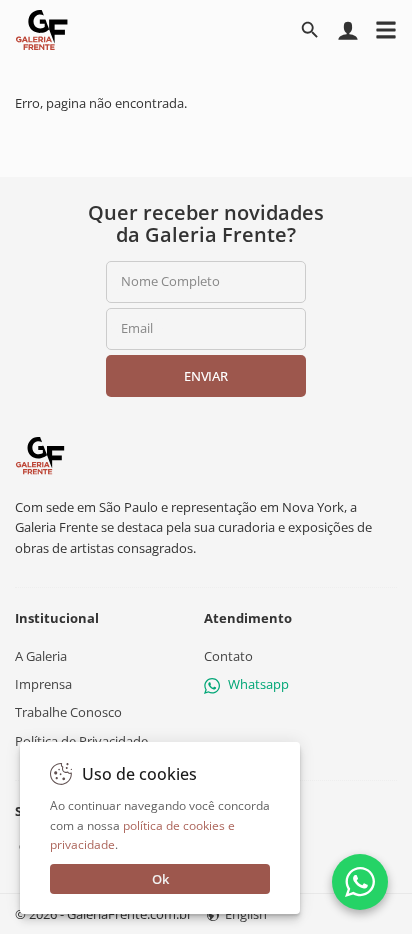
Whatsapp (258, 684)
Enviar (205, 376)
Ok (160, 879)
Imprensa (43, 684)
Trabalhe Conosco (68, 712)
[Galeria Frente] (40, 454)
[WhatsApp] (360, 882)
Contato (228, 656)
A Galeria (41, 656)
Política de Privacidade (81, 740)
